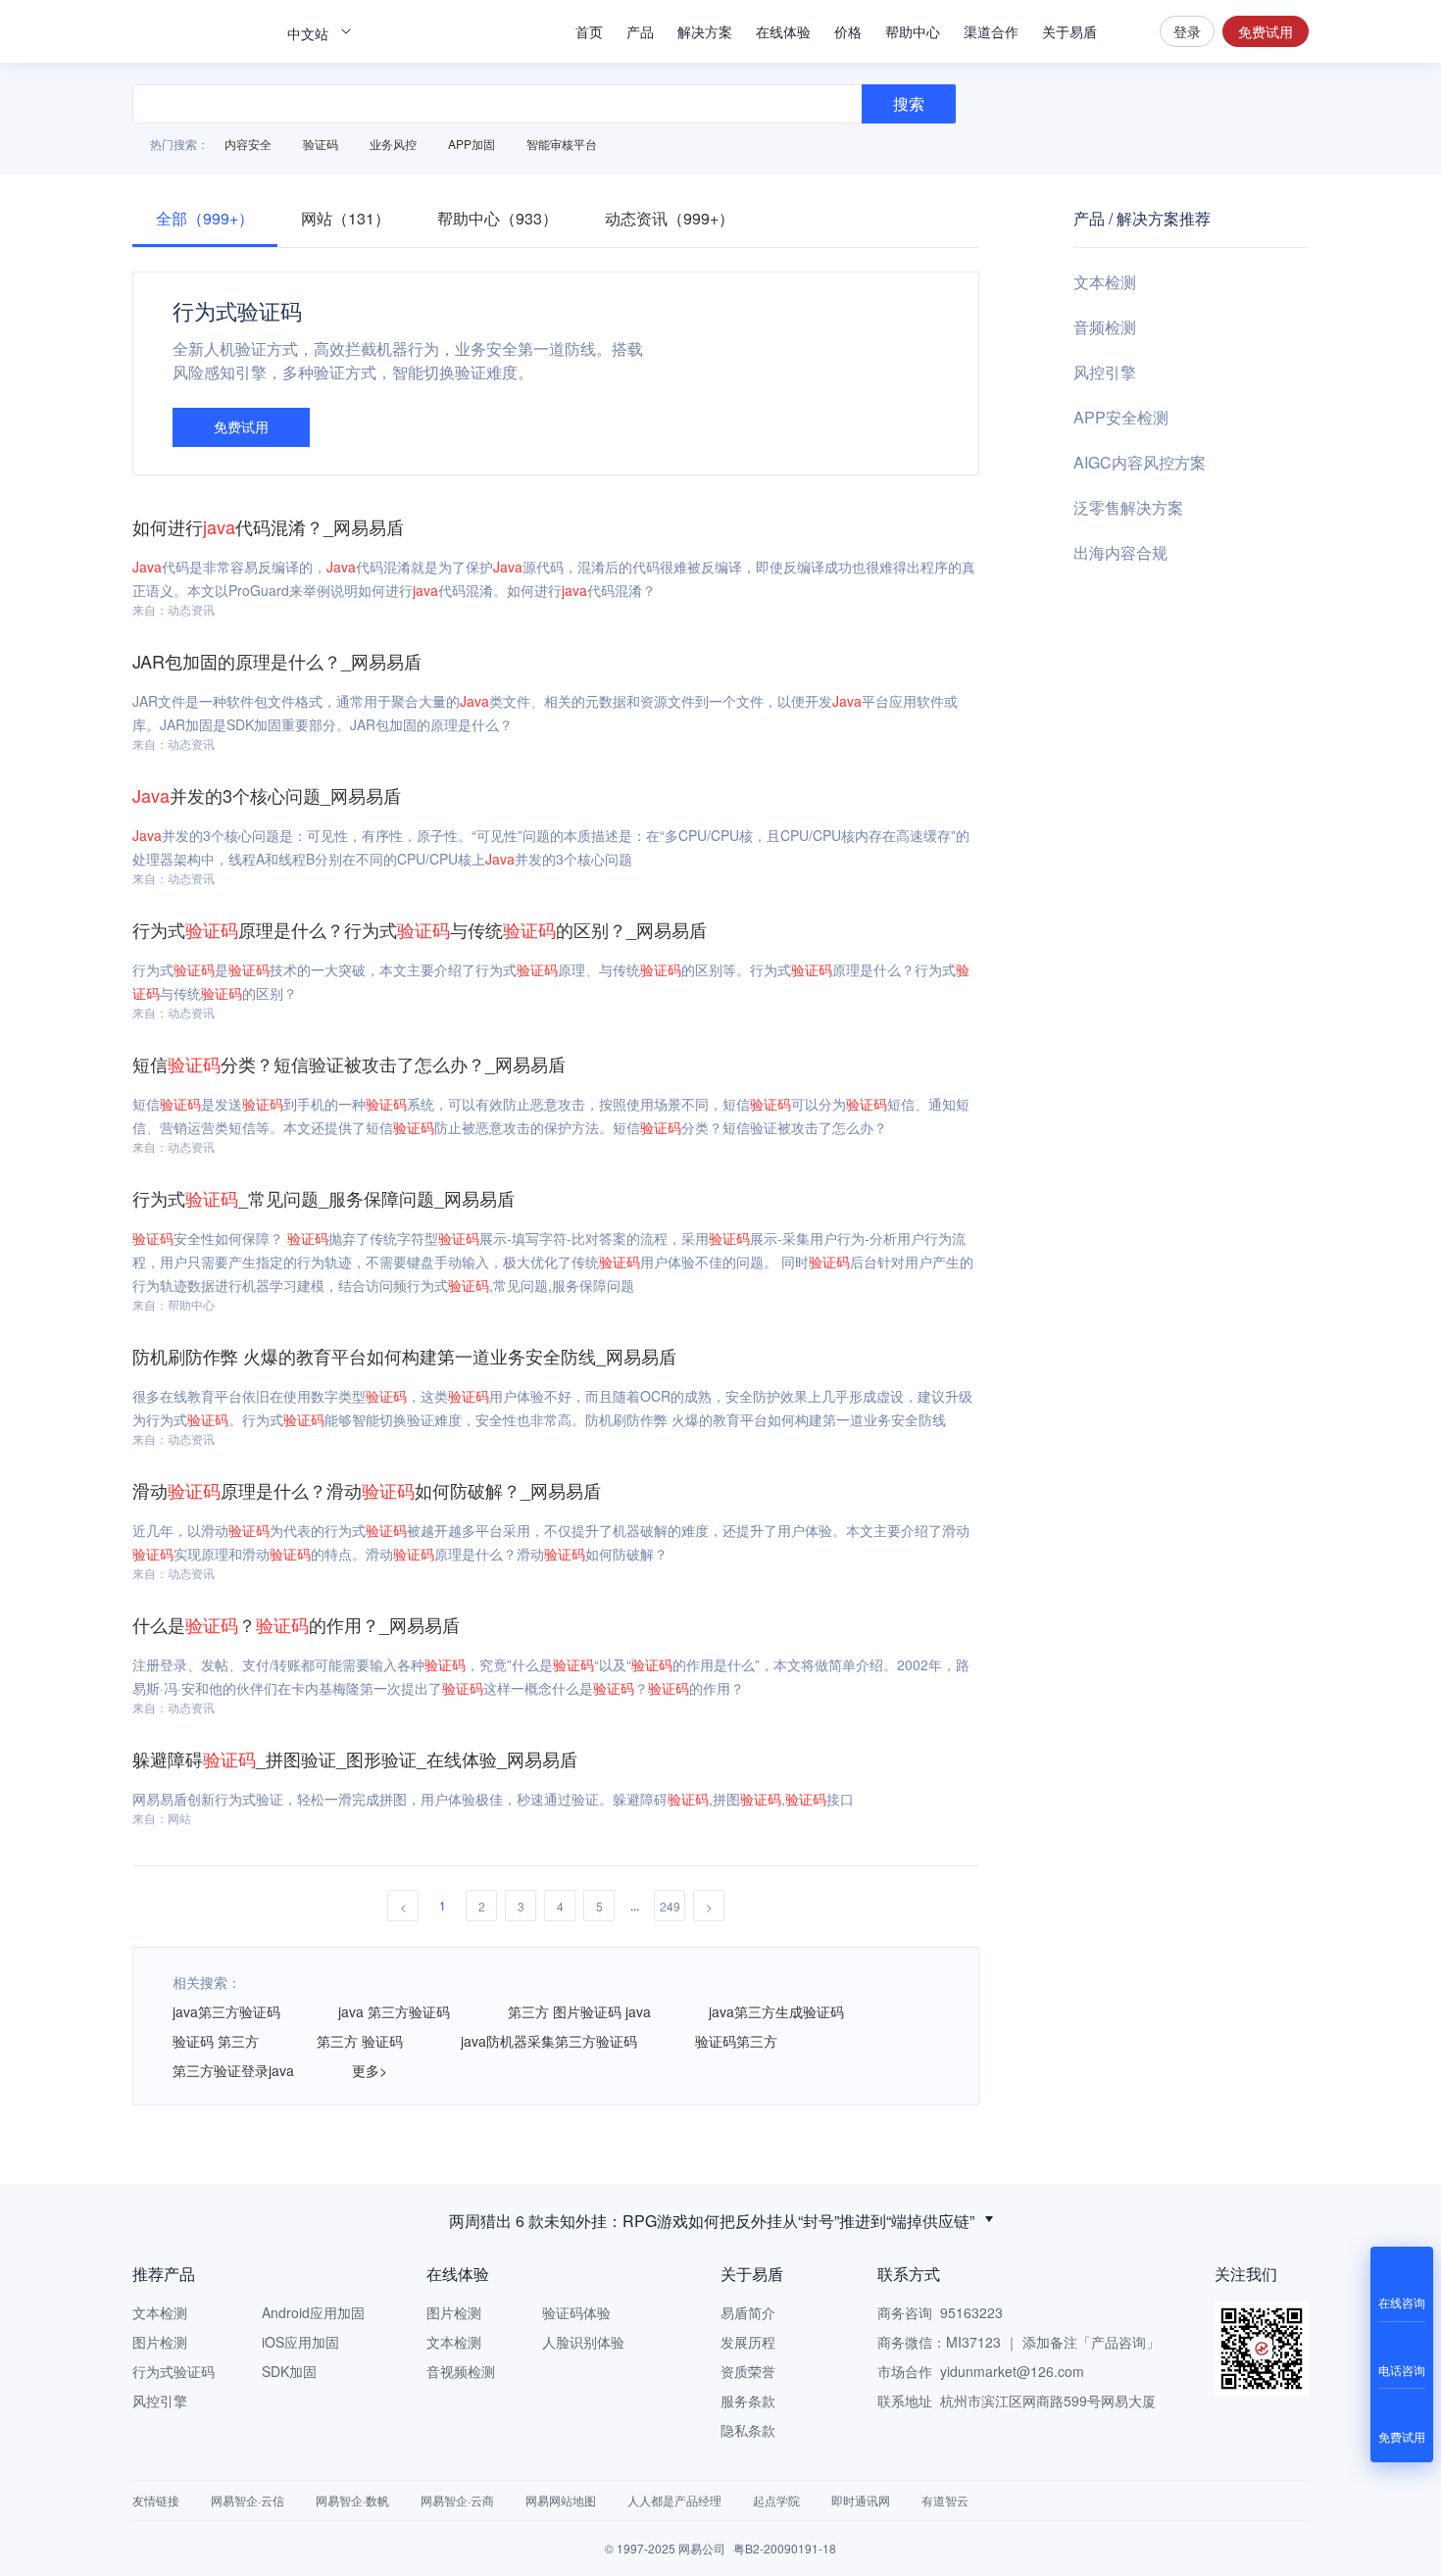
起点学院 (776, 2500)
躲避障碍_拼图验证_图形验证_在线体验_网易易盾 (355, 1759)
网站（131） (346, 218)
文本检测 (1105, 282)
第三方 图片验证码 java (579, 2011)
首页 (589, 31)
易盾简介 (748, 2312)
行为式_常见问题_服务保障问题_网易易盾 (323, 1198)
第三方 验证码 (360, 2041)
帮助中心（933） (497, 218)
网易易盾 (201, 31)
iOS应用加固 (300, 2342)
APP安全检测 (1121, 417)
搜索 (1128, 31)
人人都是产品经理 (674, 2500)
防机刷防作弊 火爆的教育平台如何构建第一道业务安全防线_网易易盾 (404, 1356)
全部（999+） (205, 218)
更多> (370, 2070)
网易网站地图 (561, 2500)
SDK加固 (289, 2371)
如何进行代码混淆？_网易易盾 (268, 526)
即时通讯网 (861, 2500)
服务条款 (748, 2401)
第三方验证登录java (233, 2070)
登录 (1187, 31)
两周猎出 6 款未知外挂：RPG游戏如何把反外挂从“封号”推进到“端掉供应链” (712, 2219)
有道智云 (945, 2500)
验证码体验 (576, 2312)
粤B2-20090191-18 (785, 2548)
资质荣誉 (748, 2371)
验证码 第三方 (216, 2041)
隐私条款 (748, 2430)
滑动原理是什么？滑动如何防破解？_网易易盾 (367, 1490)
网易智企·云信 (248, 2500)
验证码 (321, 144)
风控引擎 (1105, 372)
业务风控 (393, 144)
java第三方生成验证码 (776, 2011)
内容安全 (248, 144)
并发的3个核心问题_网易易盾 (267, 795)
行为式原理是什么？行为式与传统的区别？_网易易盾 (420, 929)
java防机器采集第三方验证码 (549, 2041)
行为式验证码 (174, 2371)
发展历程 (748, 2342)
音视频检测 (461, 2371)
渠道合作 (991, 31)
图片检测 (160, 2342)
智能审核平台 (562, 144)
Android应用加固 (313, 2312)
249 (670, 1906)
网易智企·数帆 (352, 2500)
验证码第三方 (736, 2041)
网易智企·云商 (457, 2500)
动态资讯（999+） (670, 218)
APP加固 (472, 144)
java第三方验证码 (226, 2011)
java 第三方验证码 (394, 2011)
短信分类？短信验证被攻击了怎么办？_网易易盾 (349, 1064)
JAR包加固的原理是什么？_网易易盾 (277, 661)
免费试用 (1266, 31)
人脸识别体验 (583, 2342)
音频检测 (1105, 327)
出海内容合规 (1120, 552)
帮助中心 (913, 31)
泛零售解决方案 (1128, 507)
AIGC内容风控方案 (1140, 462)
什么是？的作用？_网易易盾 (296, 1624)
